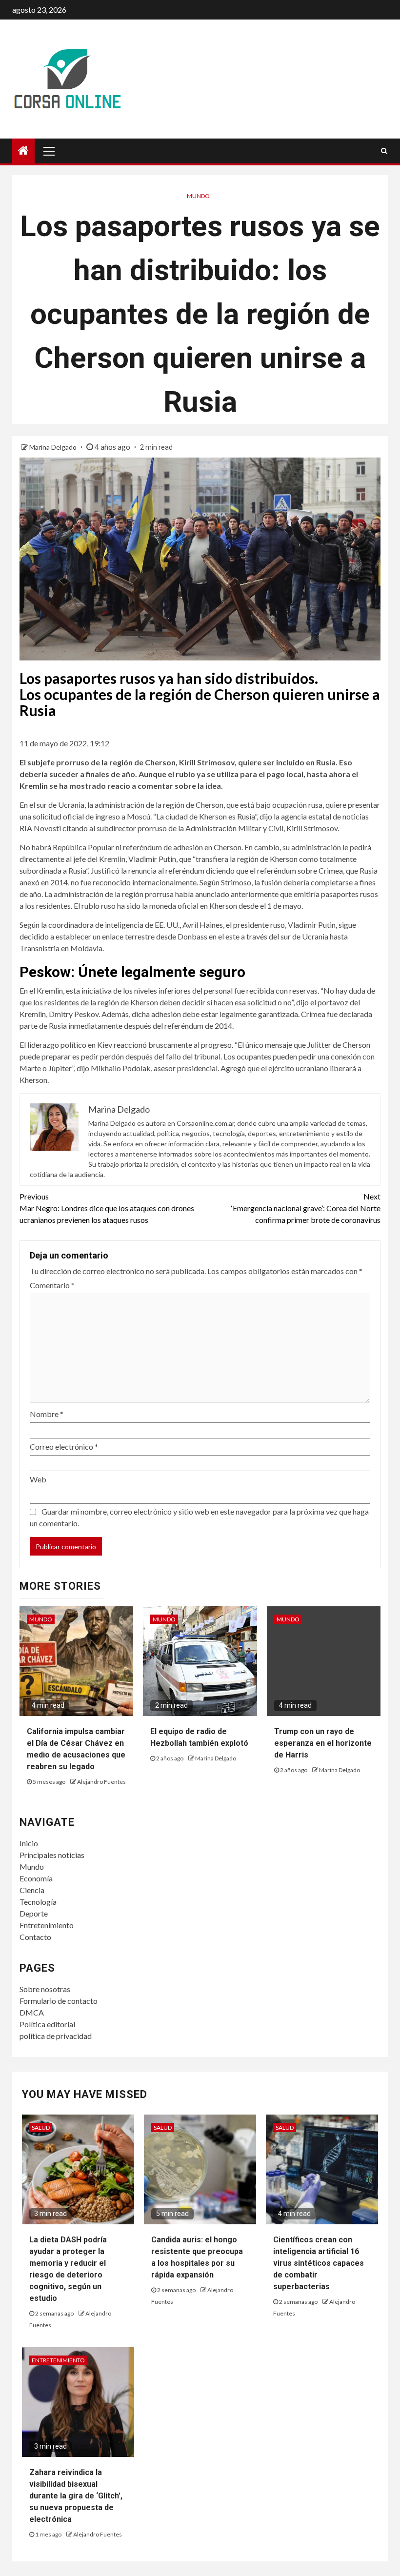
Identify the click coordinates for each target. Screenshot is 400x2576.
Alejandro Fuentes (101, 1782)
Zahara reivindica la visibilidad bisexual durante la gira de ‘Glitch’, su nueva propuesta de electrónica (76, 2496)
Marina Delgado (54, 447)
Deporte (34, 1913)
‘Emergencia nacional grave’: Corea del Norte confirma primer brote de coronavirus (306, 1208)
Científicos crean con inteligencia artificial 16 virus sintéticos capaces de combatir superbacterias (319, 2263)
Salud (41, 2127)
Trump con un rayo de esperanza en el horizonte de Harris (323, 1743)
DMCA (32, 2012)
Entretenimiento (47, 1925)
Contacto (35, 1937)
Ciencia (32, 1890)
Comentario (52, 1285)
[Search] (384, 151)
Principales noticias (52, 1855)
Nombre (47, 1414)
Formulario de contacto (59, 2001)
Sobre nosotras (45, 1989)
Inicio (29, 1843)
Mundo (198, 196)
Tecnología (38, 1902)
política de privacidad (56, 2036)
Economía (36, 1878)
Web (38, 1479)
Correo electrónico (64, 1447)
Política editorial (47, 2024)
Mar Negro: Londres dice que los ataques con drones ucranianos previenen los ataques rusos (107, 1208)
